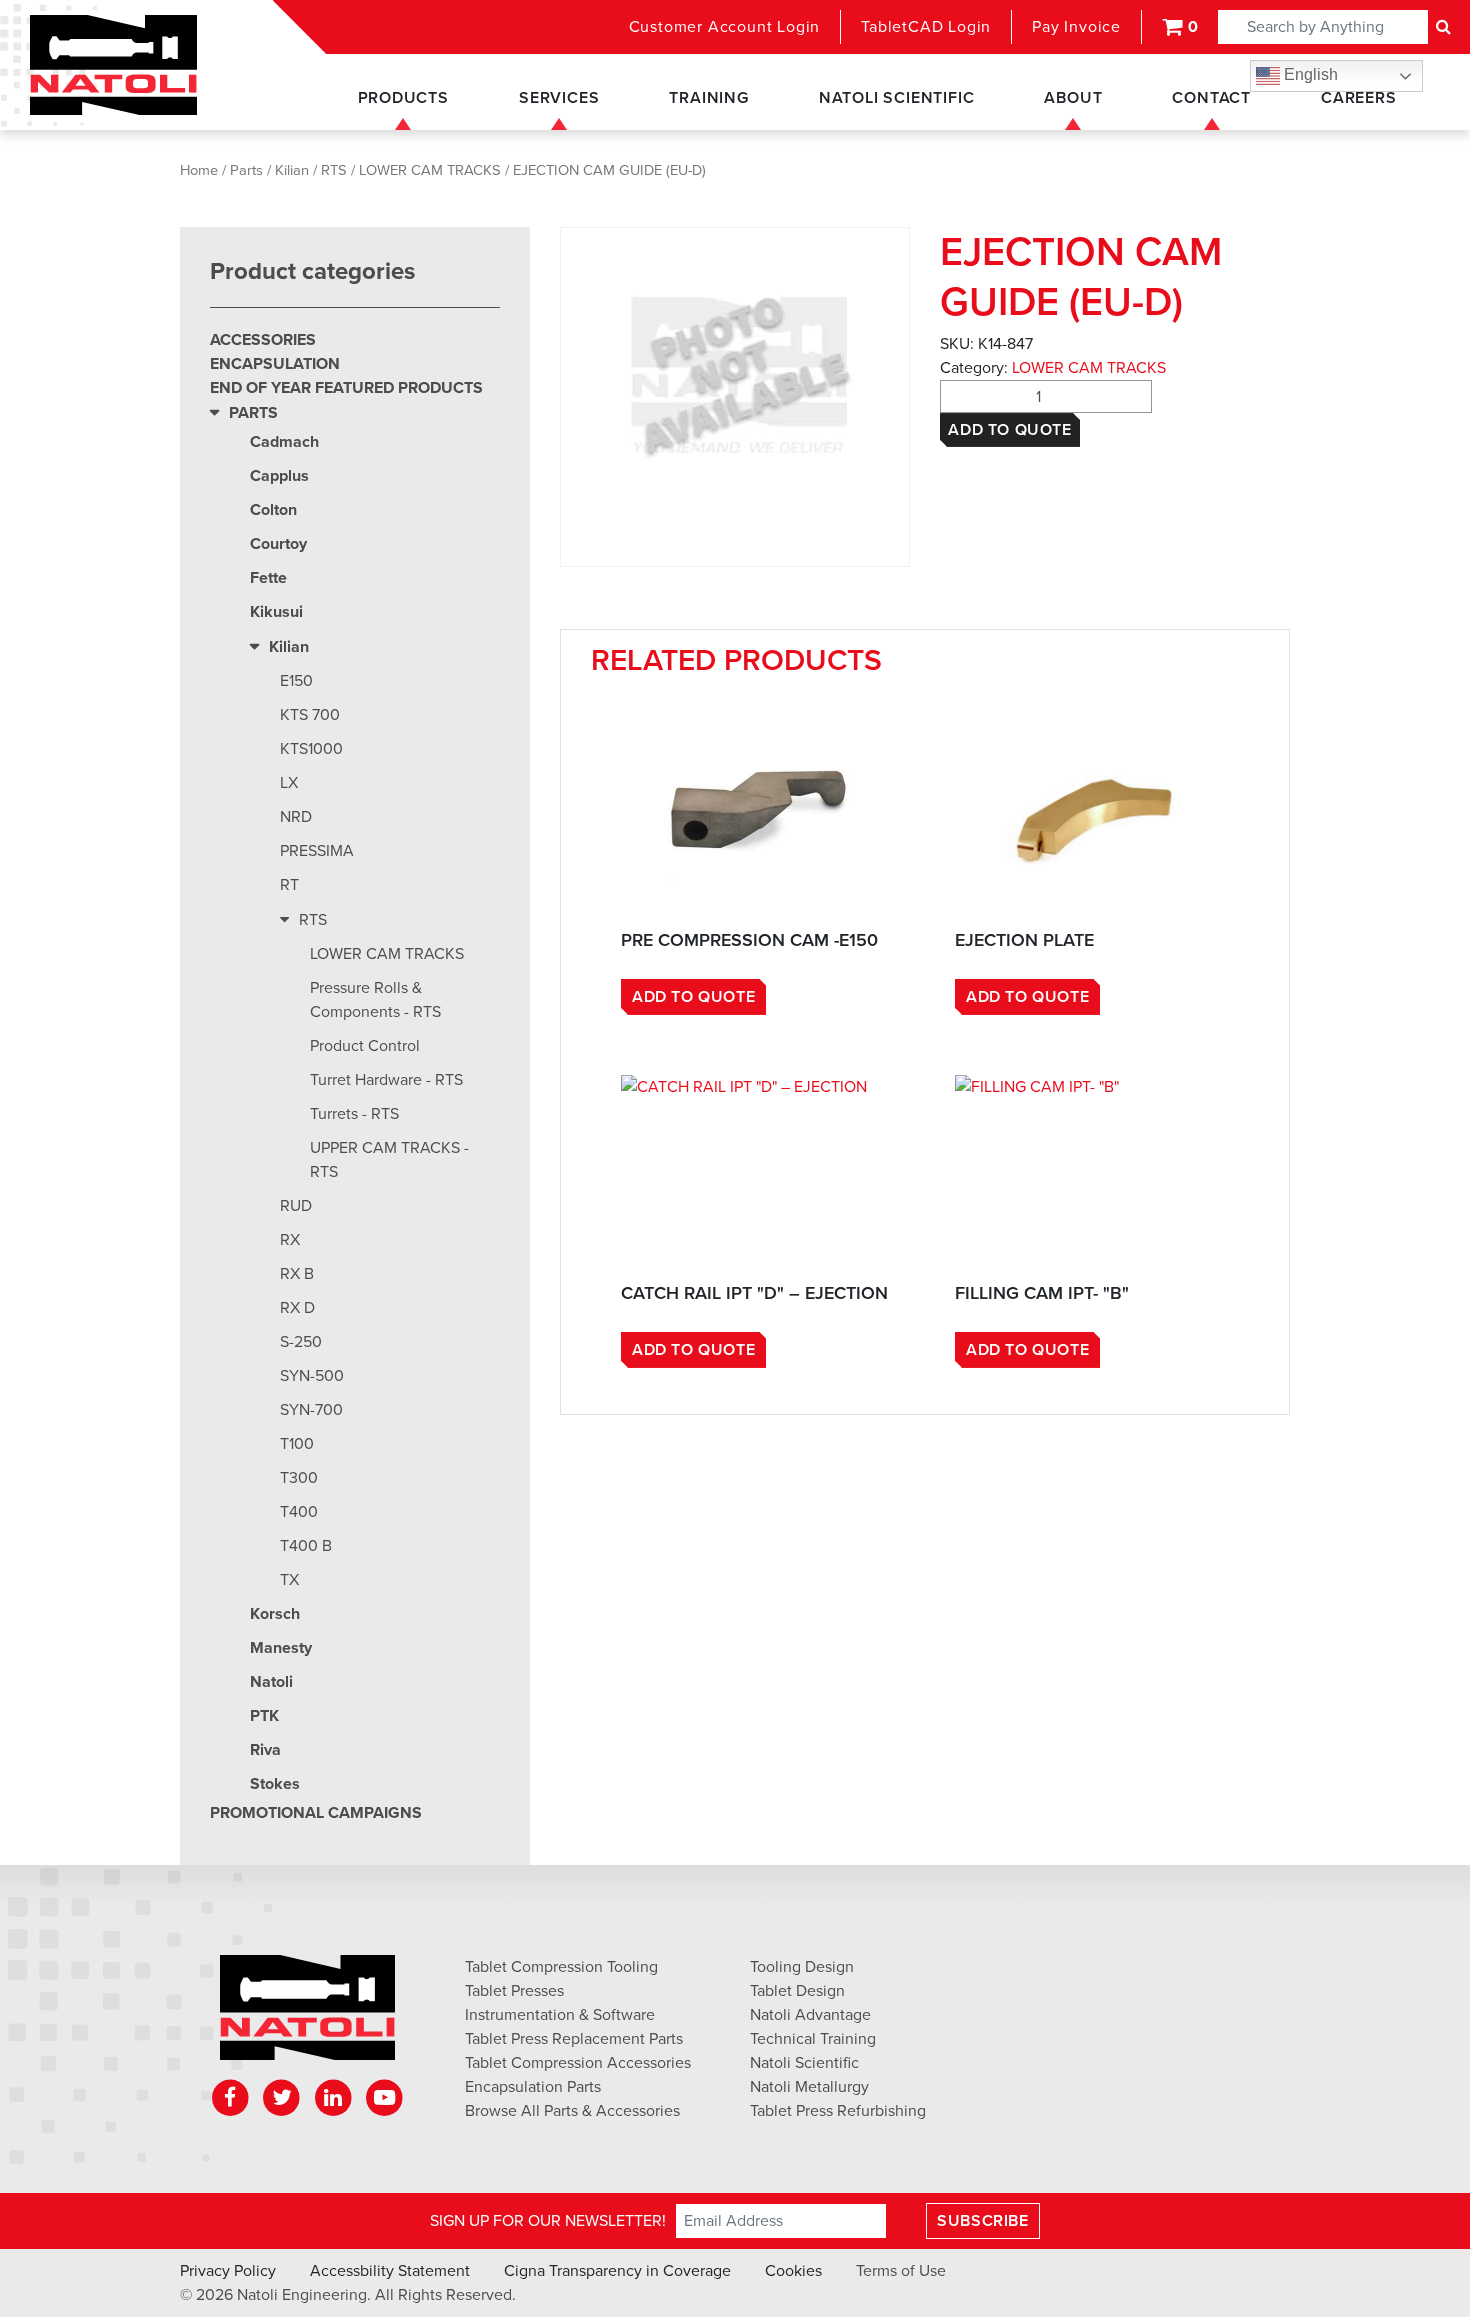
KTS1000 (311, 749)
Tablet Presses (514, 1991)
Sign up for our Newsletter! (548, 2221)
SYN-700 (311, 1410)
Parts (246, 170)
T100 (297, 1444)
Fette (268, 578)
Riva (265, 1750)
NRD (296, 817)
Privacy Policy (228, 2271)
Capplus (279, 476)
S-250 (301, 1342)
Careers (1359, 98)
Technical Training (813, 2039)
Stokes (275, 1784)
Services (559, 98)
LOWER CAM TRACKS (430, 170)
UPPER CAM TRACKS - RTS (389, 1160)
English (1309, 74)
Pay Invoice (1076, 27)
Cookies (793, 2271)
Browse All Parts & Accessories (572, 2111)
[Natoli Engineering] (307, 2014)
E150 (296, 681)
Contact (1211, 98)
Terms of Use (901, 2271)
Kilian (292, 170)
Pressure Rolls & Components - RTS (375, 1000)
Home (199, 170)
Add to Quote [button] (693, 997)
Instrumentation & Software (560, 2015)
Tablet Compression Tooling (561, 1967)
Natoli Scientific (897, 98)
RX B (297, 1274)
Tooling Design (802, 1967)
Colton (273, 510)
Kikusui (276, 612)
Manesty (281, 1648)
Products (403, 98)
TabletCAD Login (926, 27)
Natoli (271, 1682)
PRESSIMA (317, 851)
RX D (297, 1308)
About (1073, 98)
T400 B (306, 1546)
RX (290, 1240)
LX (289, 783)
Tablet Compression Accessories (578, 2063)
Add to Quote (1009, 430)
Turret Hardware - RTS (386, 1080)
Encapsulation (275, 364)
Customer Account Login (725, 27)
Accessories (263, 340)
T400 (299, 1512)
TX (289, 1580)
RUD (296, 1206)
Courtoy (278, 544)
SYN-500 (312, 1376)
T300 (299, 1478)
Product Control (365, 1046)
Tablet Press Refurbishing (838, 2111)
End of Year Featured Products (346, 388)
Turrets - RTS (354, 1114)
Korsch (275, 1614)
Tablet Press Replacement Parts (574, 2039)
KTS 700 (310, 715)
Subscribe (982, 2221)
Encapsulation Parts (533, 2087)
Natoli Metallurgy (809, 2087)
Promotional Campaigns (316, 1813)
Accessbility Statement (390, 2271)
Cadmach (284, 442)
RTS (334, 170)
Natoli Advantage (810, 2015)
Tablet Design (797, 1991)
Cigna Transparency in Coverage (617, 2271)
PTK (264, 1716)
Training (708, 98)
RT (289, 885)
